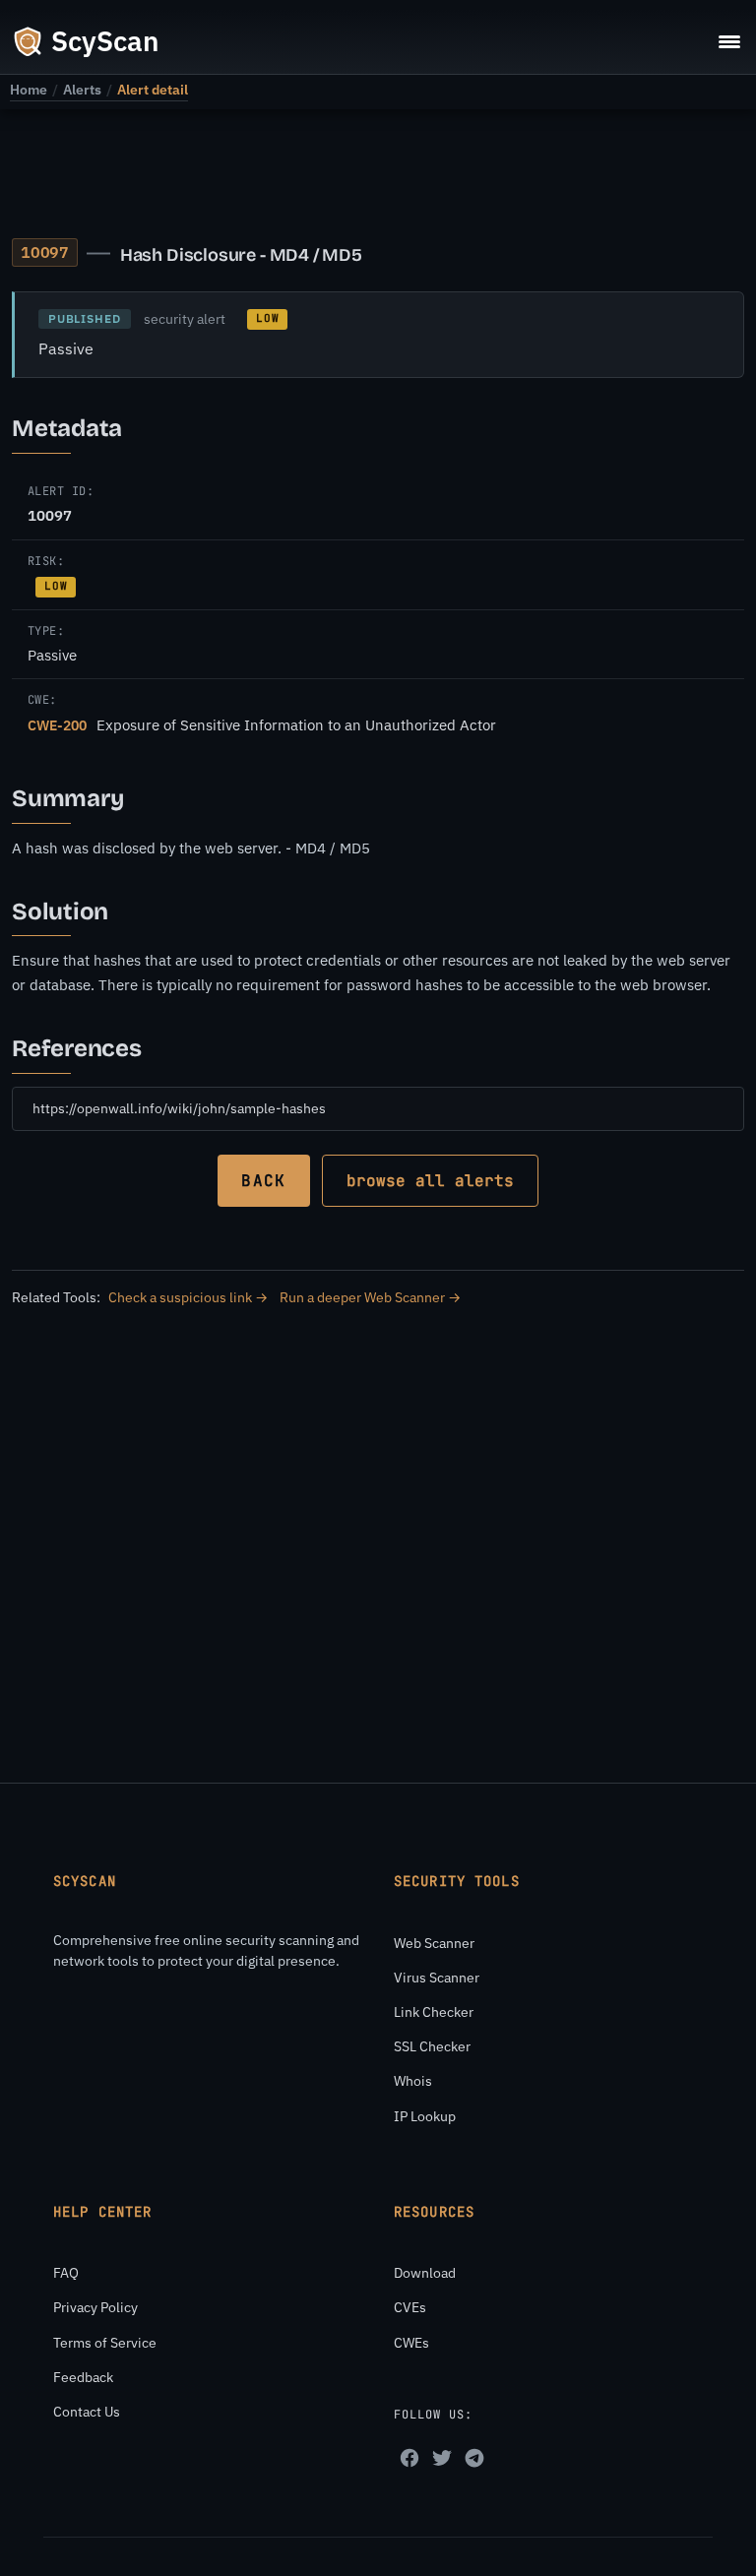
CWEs (411, 2343)
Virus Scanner (437, 1978)
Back (263, 1181)
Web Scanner (434, 1943)
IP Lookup (425, 2116)
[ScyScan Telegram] (474, 2458)
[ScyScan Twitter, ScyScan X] (442, 2458)
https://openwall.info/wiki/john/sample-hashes (179, 1108)
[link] (29, 90)
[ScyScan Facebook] (409, 2458)
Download (425, 2273)
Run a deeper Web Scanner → (370, 1297)
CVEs (410, 2307)
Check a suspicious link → (188, 1297)
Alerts (82, 90)
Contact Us (87, 2412)
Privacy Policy (95, 2307)
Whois (413, 2081)
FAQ (66, 2273)
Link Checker (434, 2012)
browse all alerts (430, 1181)
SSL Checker (432, 2046)
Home (29, 90)
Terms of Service (105, 2343)
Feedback (83, 2377)
